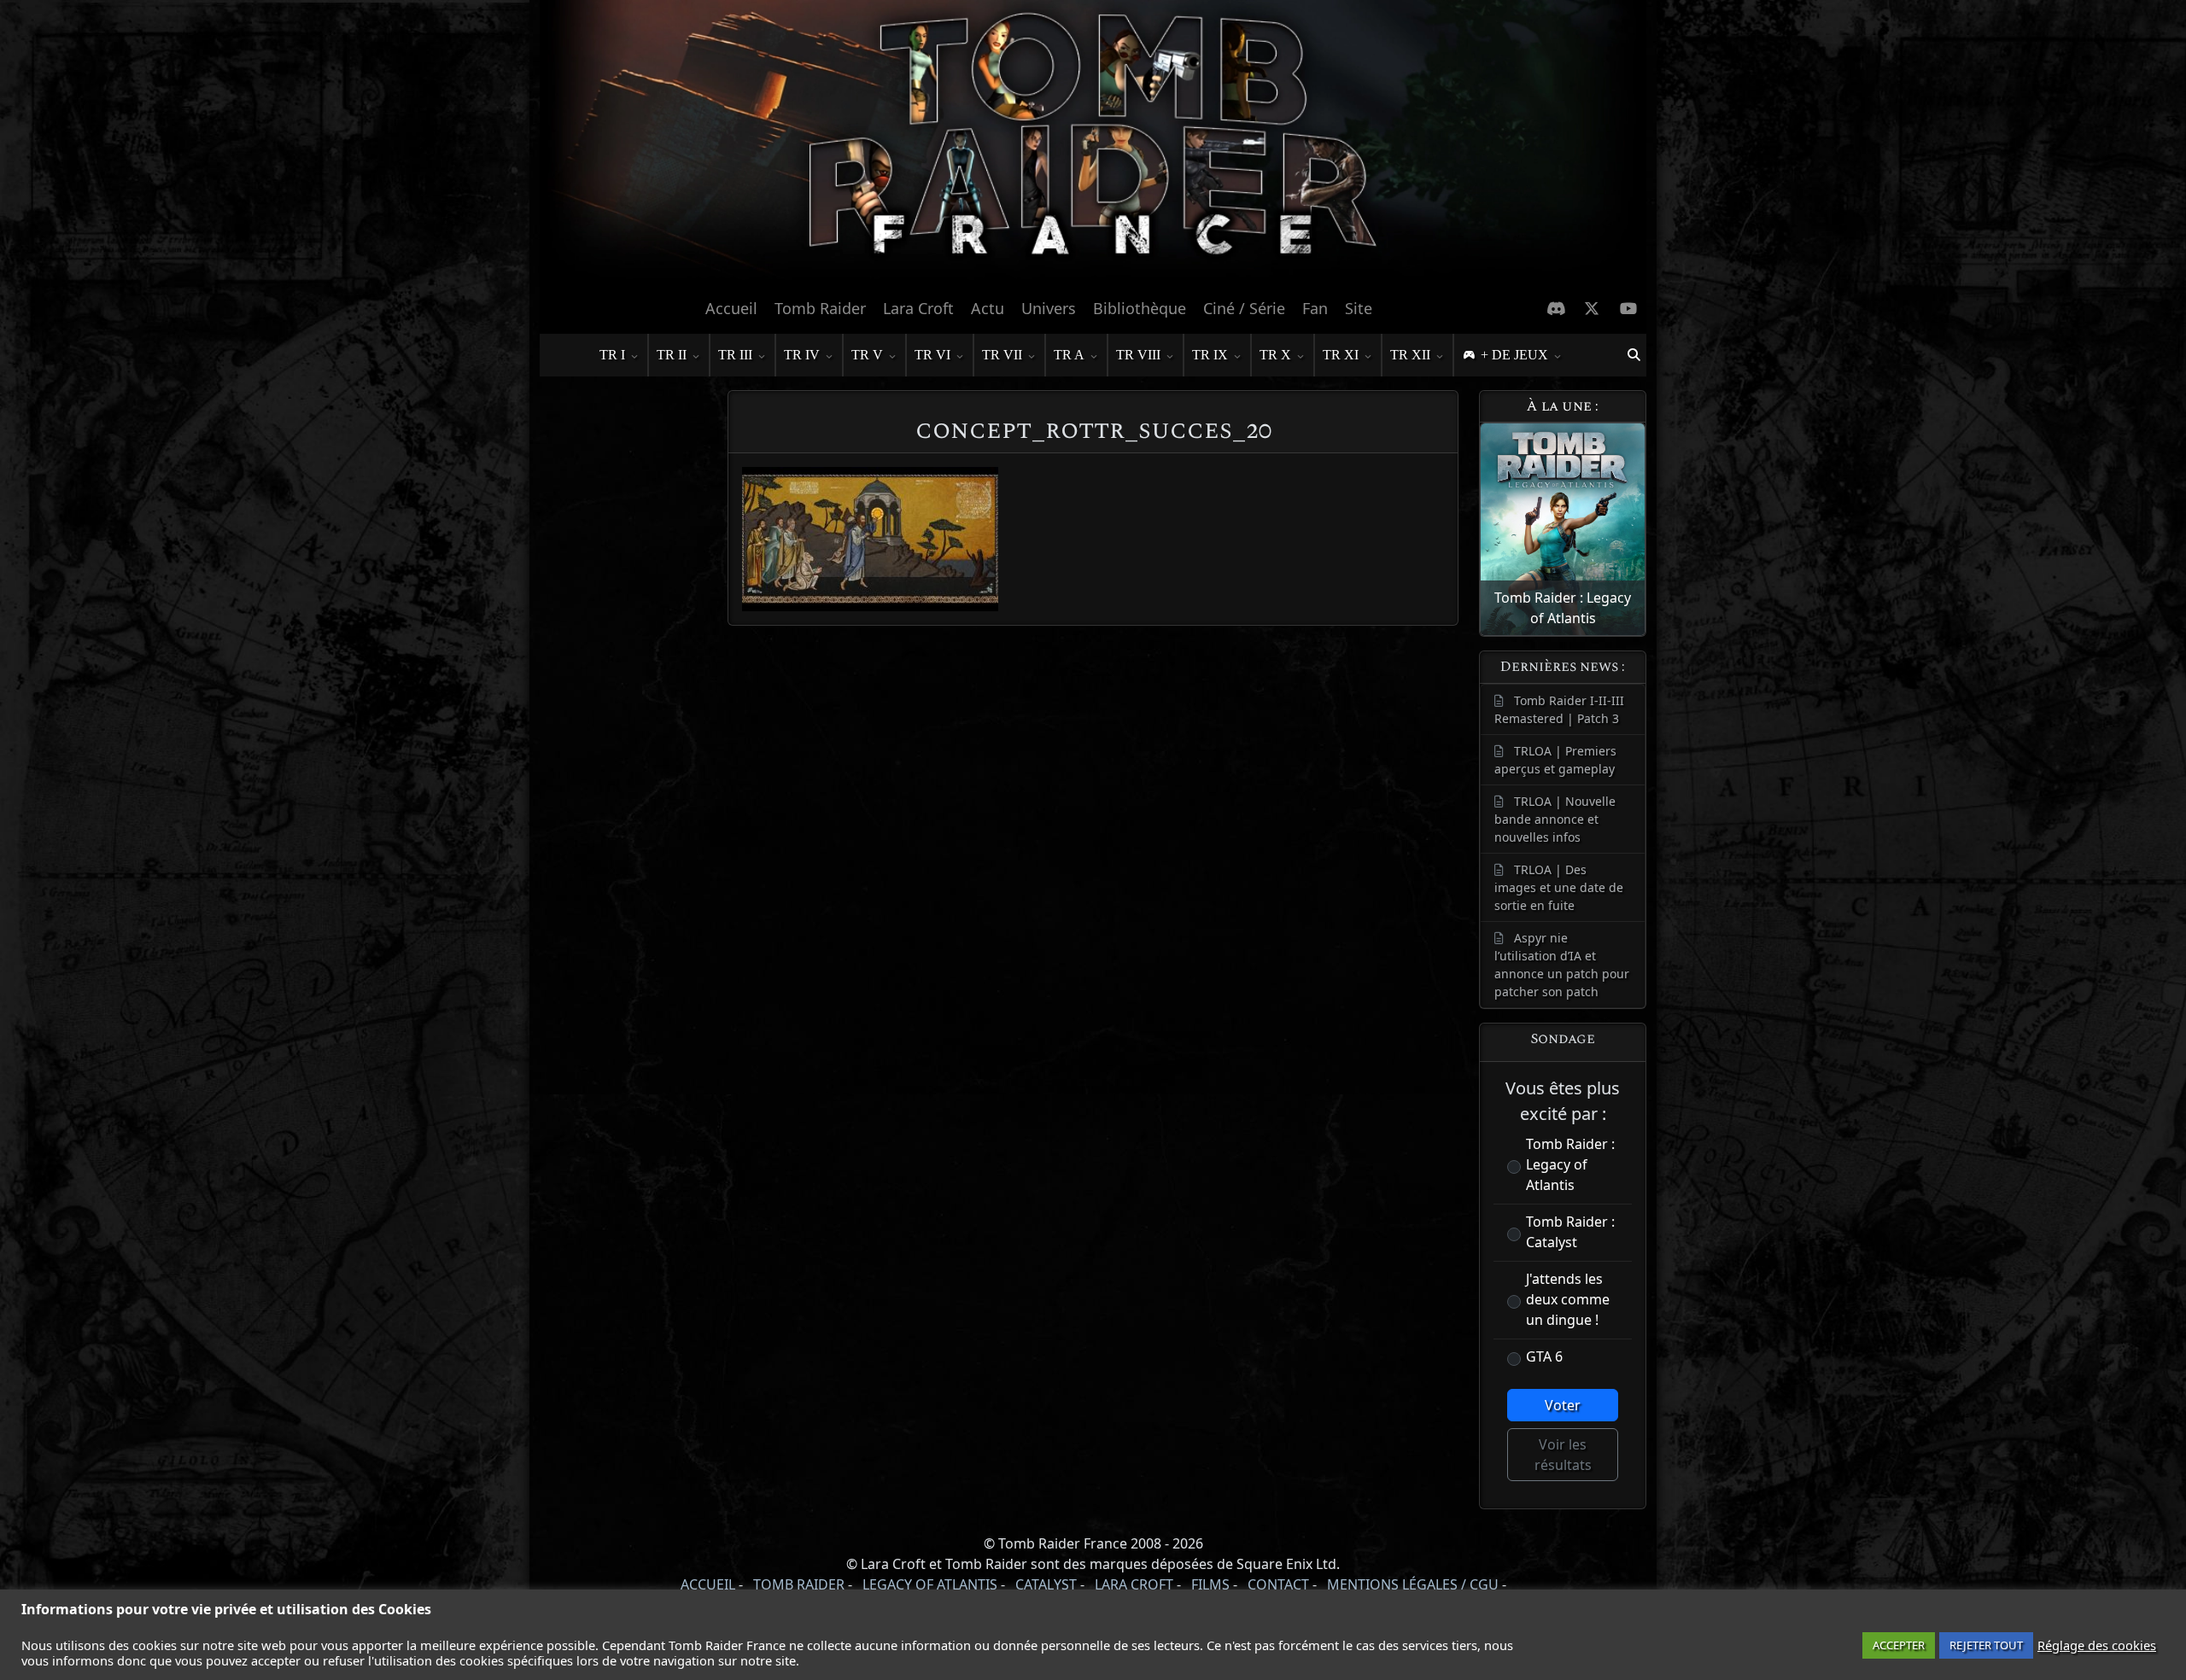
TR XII (1410, 355)
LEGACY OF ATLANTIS (930, 1584)
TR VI (932, 355)
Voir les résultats (1563, 1455)
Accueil (731, 308)
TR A (1069, 355)
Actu (988, 308)
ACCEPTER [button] (1899, 1645)
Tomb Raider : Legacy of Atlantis (1570, 1164)
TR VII (1002, 355)
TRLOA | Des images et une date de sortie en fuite (1559, 887)
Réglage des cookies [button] (2097, 1645)
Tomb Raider (820, 308)
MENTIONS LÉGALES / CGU (1413, 1584)
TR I (612, 355)
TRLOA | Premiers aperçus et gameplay (1555, 760)
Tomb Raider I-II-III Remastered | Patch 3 (1559, 709)
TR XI (1341, 355)
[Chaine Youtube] (1629, 308)
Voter (1563, 1405)
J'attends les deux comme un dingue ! (1568, 1299)
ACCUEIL (708, 1584)
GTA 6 (1544, 1356)
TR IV (802, 355)
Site (1359, 308)
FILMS (1210, 1584)
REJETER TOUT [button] (1986, 1645)
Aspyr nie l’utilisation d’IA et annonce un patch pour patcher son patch (1562, 965)
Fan (1315, 308)
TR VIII (1138, 355)
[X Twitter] (1592, 308)
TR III (735, 355)
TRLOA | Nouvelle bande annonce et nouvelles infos (1555, 819)
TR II (672, 355)
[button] (1634, 355)
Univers (1049, 308)
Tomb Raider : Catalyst (1570, 1232)
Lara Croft (918, 308)
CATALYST (1046, 1584)
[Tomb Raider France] (1093, 144)
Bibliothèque (1140, 308)
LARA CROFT (1134, 1584)
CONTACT (1278, 1584)
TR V (867, 355)
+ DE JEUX (1514, 355)
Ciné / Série (1244, 308)
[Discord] (1556, 308)
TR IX (1210, 355)
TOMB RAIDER (799, 1584)
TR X (1275, 355)
